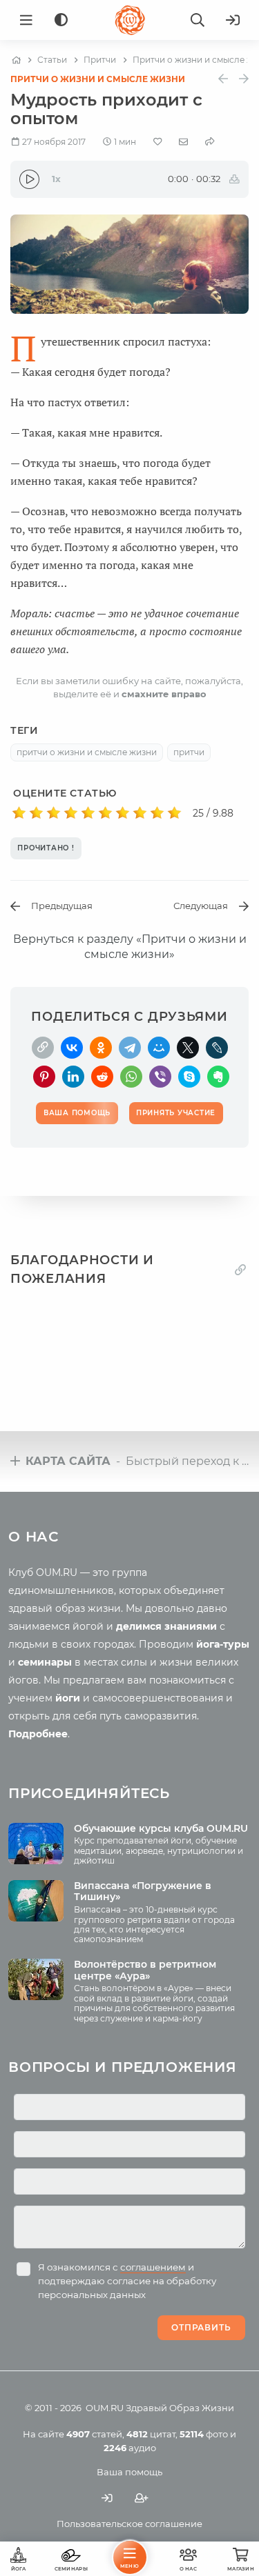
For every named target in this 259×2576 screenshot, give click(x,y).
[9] (157, 813)
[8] (140, 813)
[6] (105, 813)
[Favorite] (158, 142)
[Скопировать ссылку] (43, 1048)
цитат (151, 2434)
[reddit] (102, 1077)
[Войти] (233, 20)
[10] (174, 813)
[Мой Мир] (159, 1048)
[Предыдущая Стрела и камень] (223, 79)
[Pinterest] (44, 1077)
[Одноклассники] (101, 1048)
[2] (36, 813)
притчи (189, 752)
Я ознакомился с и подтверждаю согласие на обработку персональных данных (127, 2281)
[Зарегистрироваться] (142, 2498)
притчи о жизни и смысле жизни (87, 752)
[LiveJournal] (217, 1048)
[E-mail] (183, 141)
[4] (71, 813)
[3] (54, 813)
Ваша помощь (129, 2472)
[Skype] (189, 1077)
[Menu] (26, 20)
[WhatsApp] (131, 1077)
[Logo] (130, 20)
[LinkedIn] (73, 1077)
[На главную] (16, 60)
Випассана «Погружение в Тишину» (143, 1891)
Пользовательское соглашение (129, 2524)
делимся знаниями (166, 1626)
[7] (123, 813)
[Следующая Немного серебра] (244, 79)
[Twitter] (188, 1048)
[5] (88, 813)
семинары (45, 1662)
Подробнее (38, 1734)
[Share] (210, 142)
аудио (130, 2448)
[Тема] (61, 20)
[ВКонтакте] (72, 1048)
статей (94, 2434)
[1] (19, 813)
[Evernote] (218, 1077)
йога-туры (223, 1644)
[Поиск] (198, 20)
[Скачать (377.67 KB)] (234, 179)
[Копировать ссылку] (240, 1269)
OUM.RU (105, 2408)
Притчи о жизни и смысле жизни (98, 79)
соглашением (153, 2267)
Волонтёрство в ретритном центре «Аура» (145, 1970)
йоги (68, 1698)
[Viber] (160, 1077)
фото (204, 2434)
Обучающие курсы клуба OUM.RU (161, 1828)
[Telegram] (130, 1048)
